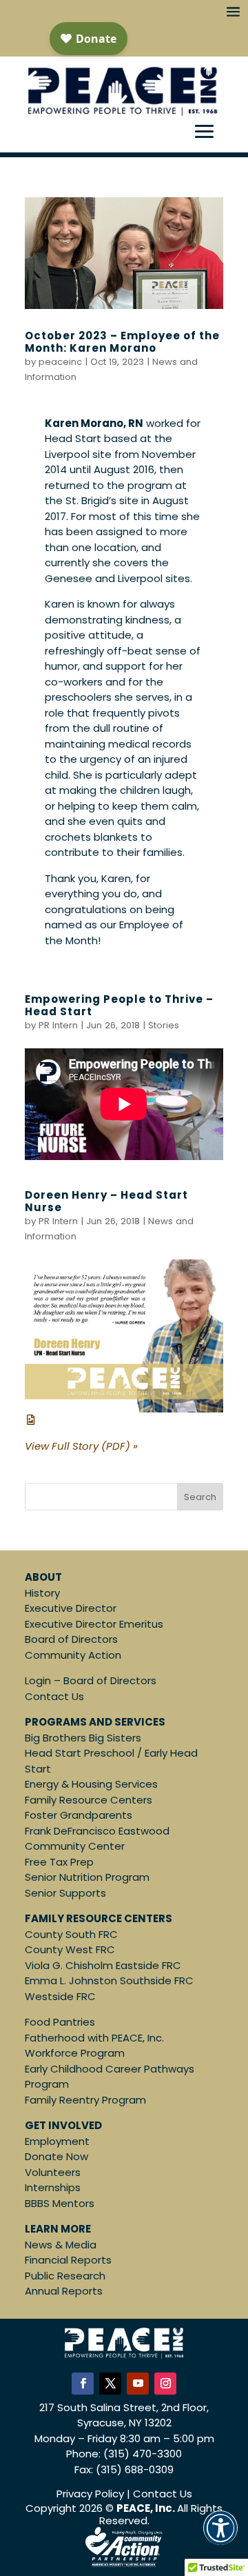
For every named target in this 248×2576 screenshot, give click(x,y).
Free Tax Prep (59, 1862)
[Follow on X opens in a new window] (110, 2384)
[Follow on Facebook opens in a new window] (83, 2384)
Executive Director (71, 1608)
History (42, 1593)
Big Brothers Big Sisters (83, 1738)
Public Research (65, 2276)
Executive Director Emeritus (94, 1624)
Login (38, 1680)
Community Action (73, 1655)
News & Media (61, 2245)
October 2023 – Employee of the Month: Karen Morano (122, 342)
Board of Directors (71, 1639)
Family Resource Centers (89, 1800)
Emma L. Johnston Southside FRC (109, 1980)
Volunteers (53, 2172)
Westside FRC (60, 1996)
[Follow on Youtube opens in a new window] (138, 2384)
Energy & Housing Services (91, 1784)
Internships (53, 2187)
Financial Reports (68, 2260)
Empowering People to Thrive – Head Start (119, 1005)
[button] (220, 2537)
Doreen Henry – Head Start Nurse (106, 1201)
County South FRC (71, 1934)
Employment (57, 2141)
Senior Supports (65, 1893)
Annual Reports (64, 2291)
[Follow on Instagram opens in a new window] (165, 2384)
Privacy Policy (90, 2494)
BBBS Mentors (60, 2203)
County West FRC (70, 1949)
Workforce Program (75, 2053)
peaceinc (60, 362)
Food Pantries (60, 2022)
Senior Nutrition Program (87, 1877)
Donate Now (56, 2156)
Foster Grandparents (79, 1815)
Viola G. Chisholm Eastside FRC (103, 1965)
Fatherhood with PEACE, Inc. (94, 2038)
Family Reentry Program (85, 2100)
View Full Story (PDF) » (81, 1446)
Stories (164, 1025)
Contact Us (54, 1696)
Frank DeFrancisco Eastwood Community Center (97, 1839)
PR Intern (58, 1025)
